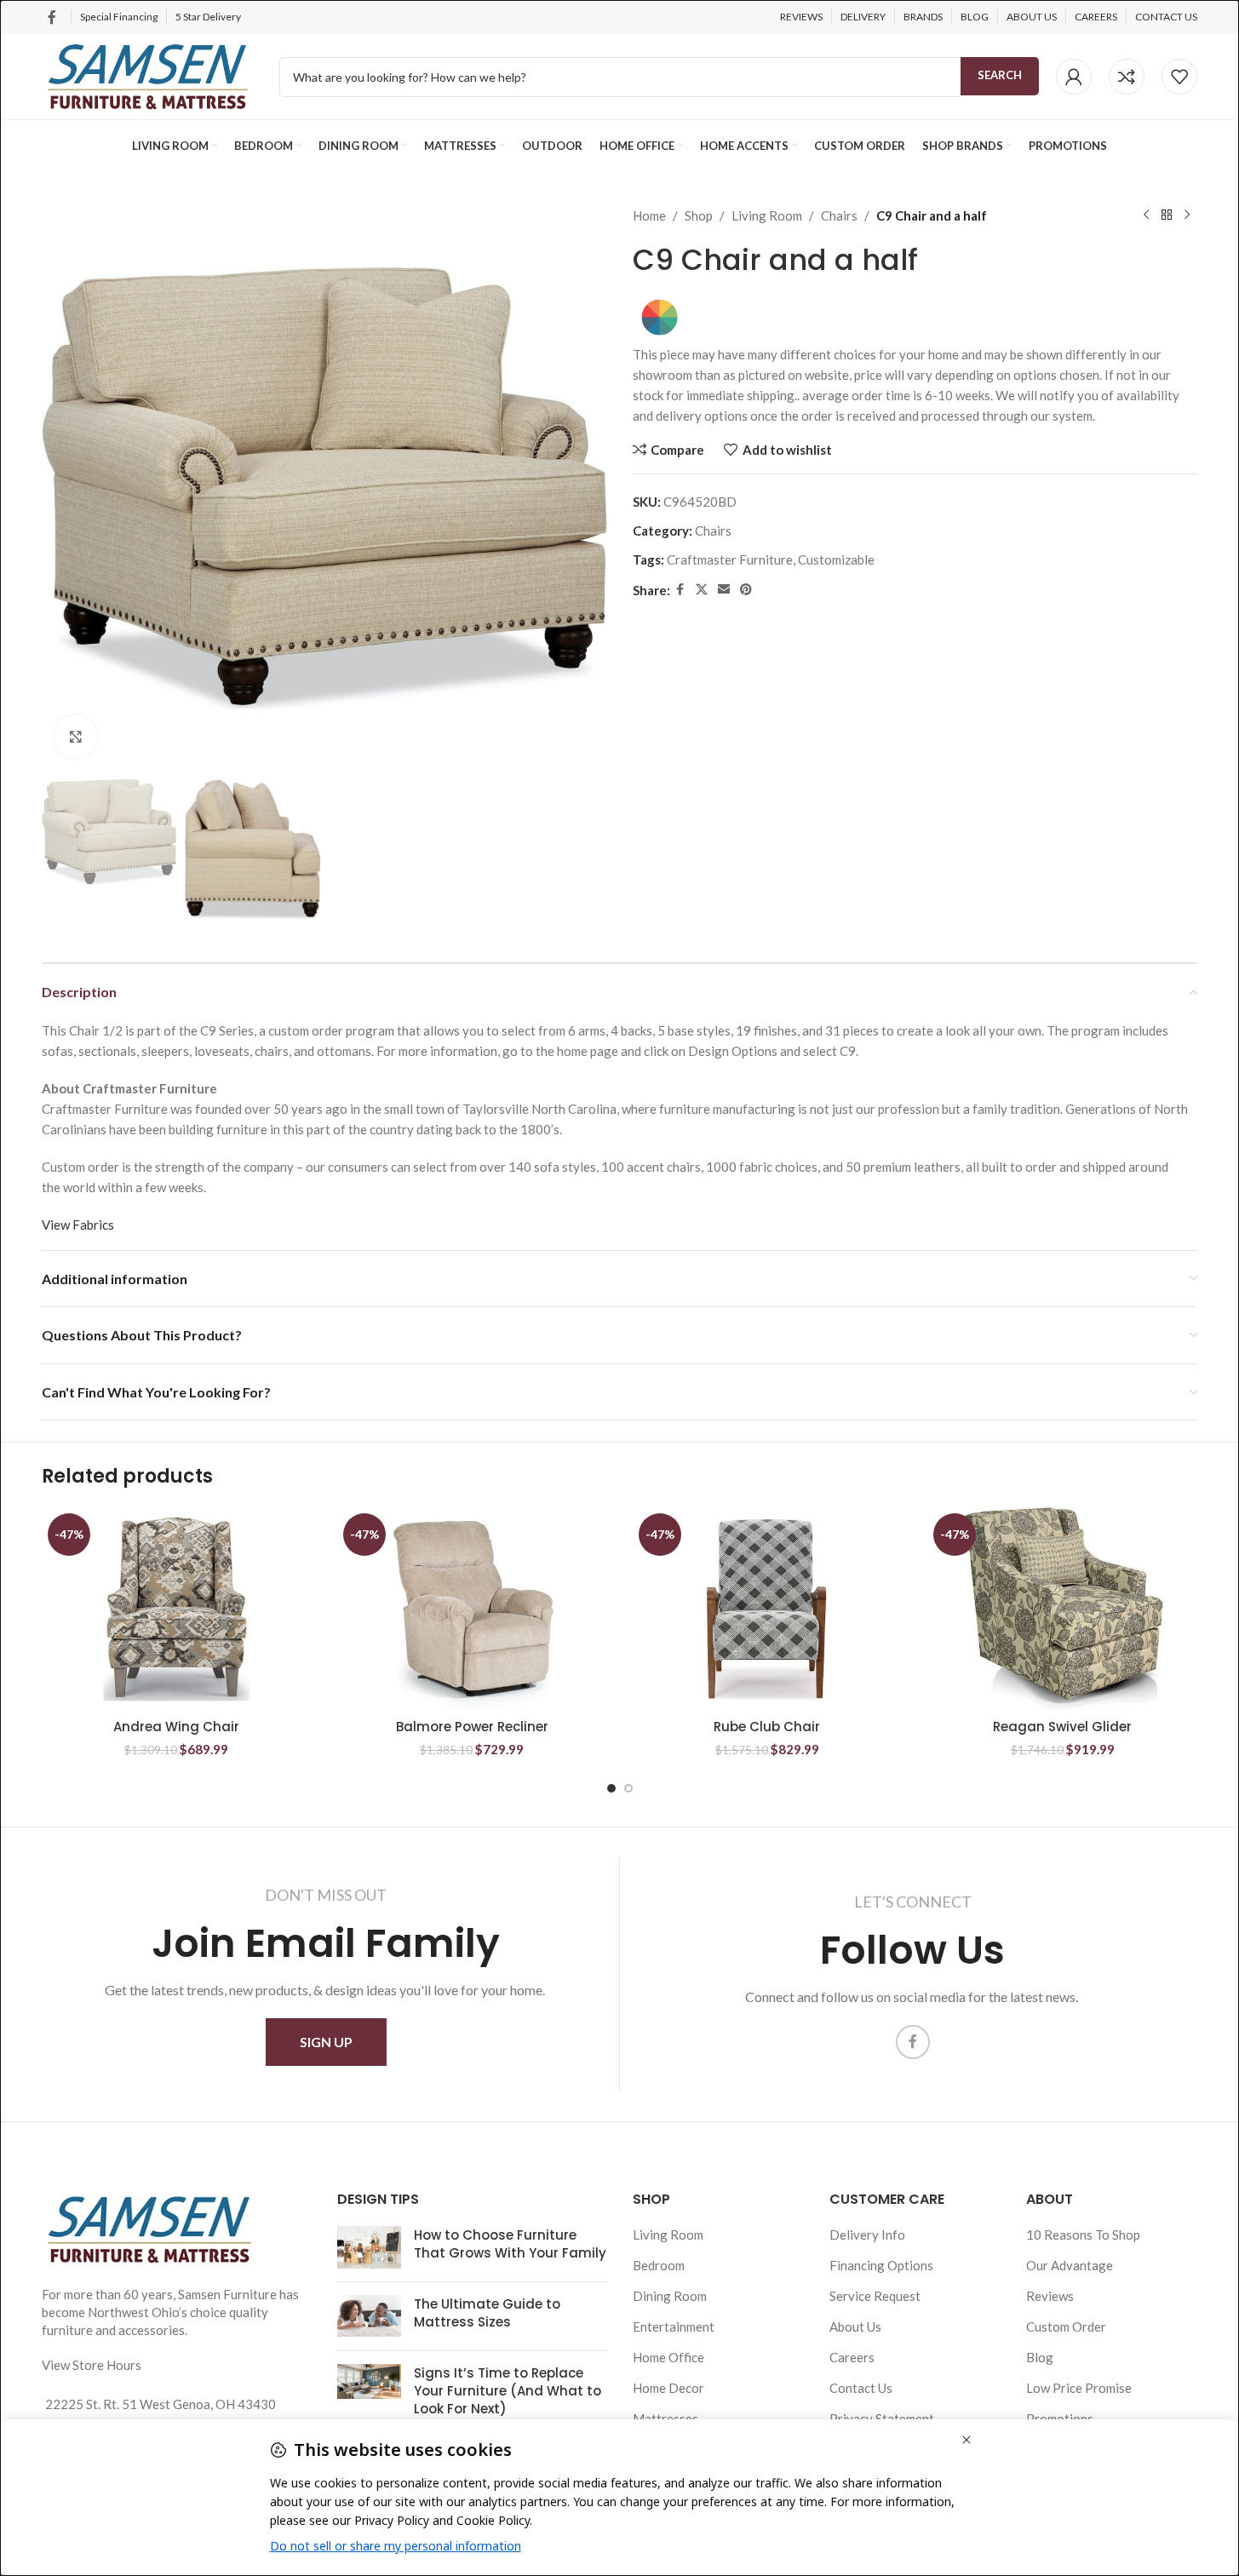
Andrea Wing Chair (176, 1727)
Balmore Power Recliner (472, 1727)
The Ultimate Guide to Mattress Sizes (487, 2313)
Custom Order (1066, 2326)
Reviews (1050, 2296)
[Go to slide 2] (628, 1788)
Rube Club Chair (767, 1727)
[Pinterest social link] (746, 590)
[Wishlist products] (1179, 77)
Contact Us (861, 2388)
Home (649, 215)
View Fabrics (78, 1225)
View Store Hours (92, 2365)
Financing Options (881, 2265)
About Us (855, 2326)
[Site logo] (148, 75)
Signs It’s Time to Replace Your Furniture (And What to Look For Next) (508, 2391)
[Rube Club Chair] (768, 1609)
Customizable (836, 559)
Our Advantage (1070, 2265)
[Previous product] (1146, 215)
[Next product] (1187, 215)
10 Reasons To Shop (1083, 2235)
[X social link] (702, 590)
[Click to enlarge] (76, 737)
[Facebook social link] (52, 17)
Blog (1040, 2357)
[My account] (1074, 77)
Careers (852, 2357)
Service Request (875, 2296)
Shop (699, 215)
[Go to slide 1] (611, 1788)
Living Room (767, 215)
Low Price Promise (1079, 2388)
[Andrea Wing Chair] (177, 1609)
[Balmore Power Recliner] (472, 1609)
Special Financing (119, 17)
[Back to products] (1167, 215)
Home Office (668, 2357)
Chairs (839, 215)
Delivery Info (867, 2235)
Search (1000, 75)
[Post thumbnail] (369, 2247)
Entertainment (674, 2326)
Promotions (1060, 2418)
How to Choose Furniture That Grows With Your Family (510, 2244)
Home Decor (668, 2388)
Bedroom (659, 2265)
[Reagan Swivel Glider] (1062, 1609)
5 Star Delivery (209, 17)
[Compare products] (1127, 77)
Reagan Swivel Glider (1062, 1727)
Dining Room (670, 2296)
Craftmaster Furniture (730, 559)
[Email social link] (724, 590)
